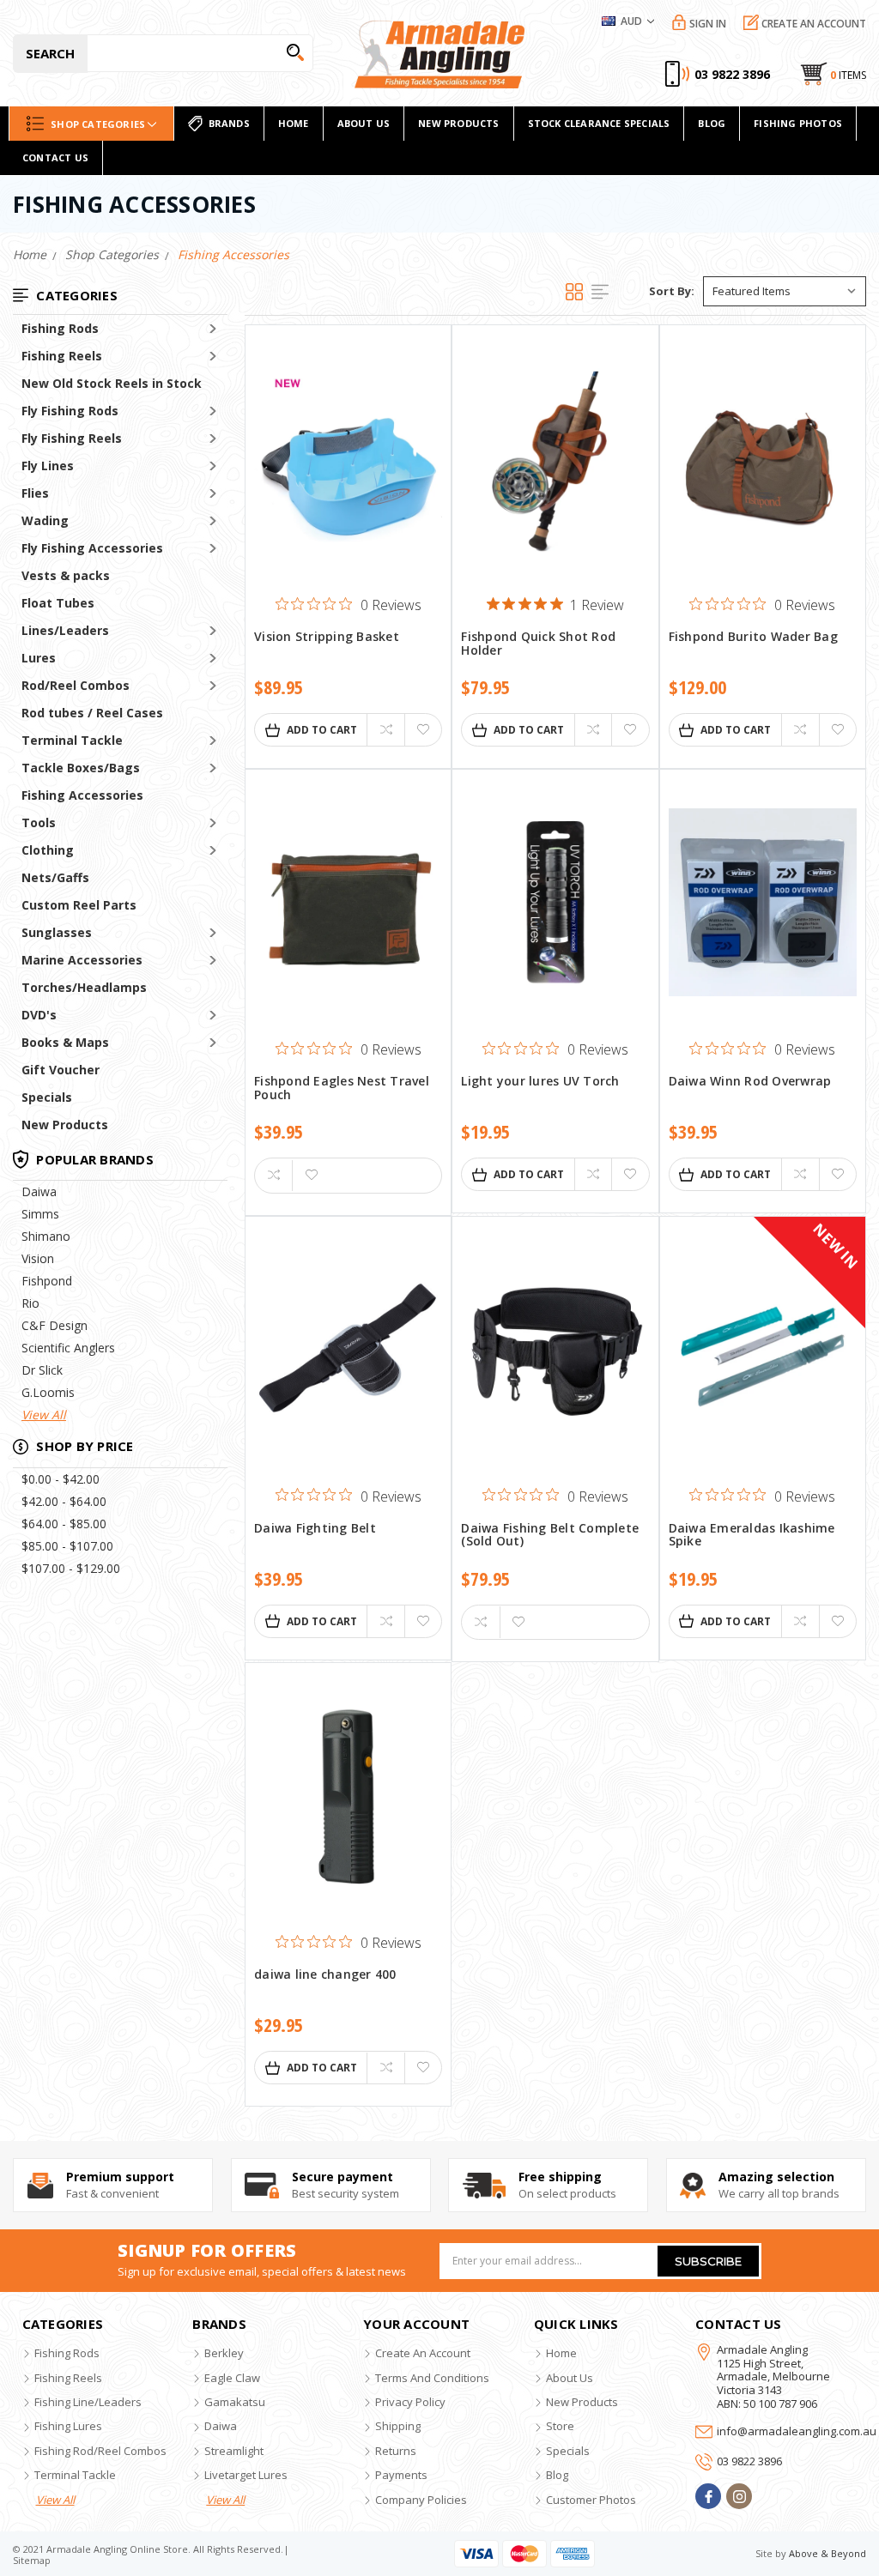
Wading (45, 520)
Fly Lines (48, 466)
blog (557, 2475)
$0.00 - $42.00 (61, 1479)
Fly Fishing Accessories (92, 548)
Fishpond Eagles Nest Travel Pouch (342, 1088)
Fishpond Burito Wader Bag (753, 637)
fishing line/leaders (88, 2402)
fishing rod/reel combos (100, 2451)
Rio (30, 1303)
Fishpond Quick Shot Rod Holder (538, 644)
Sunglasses (57, 932)
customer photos (591, 2500)
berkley (224, 2353)
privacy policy (410, 2402)
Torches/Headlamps (84, 987)
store (560, 2426)
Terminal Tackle (72, 740)
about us (570, 2378)
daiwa (221, 2426)
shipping (398, 2426)
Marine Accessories (82, 960)
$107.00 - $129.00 (71, 1568)
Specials (47, 1097)
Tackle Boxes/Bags (81, 768)
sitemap (32, 2560)
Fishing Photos (798, 123)
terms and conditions (432, 2378)
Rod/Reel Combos (76, 685)
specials (568, 2451)
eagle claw (232, 2378)
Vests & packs (66, 575)
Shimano (46, 1236)
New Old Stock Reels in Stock (112, 383)
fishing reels (68, 2378)
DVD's (39, 1015)
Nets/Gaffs (55, 877)
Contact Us (55, 157)
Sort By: (672, 291)
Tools (39, 822)
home (294, 123)
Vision (38, 1258)
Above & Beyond (827, 2553)
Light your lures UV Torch (540, 1082)
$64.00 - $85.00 (64, 1524)
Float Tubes (58, 603)
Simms (40, 1214)
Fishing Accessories (82, 795)
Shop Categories (98, 124)
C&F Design (55, 1325)
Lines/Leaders (65, 630)
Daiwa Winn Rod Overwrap (750, 1082)
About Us (364, 123)
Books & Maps (65, 1042)
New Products (65, 1125)
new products (458, 123)
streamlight (234, 2451)
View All (44, 1415)
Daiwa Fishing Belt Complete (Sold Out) (550, 1535)
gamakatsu (235, 2402)
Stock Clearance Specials (599, 123)
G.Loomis (48, 1392)
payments (401, 2475)
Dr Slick (42, 1370)
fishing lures (68, 2426)
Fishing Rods (60, 328)
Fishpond (47, 1281)
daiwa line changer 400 (325, 1975)
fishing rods (67, 2353)
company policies (421, 2500)
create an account (423, 2353)
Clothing (48, 850)
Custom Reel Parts (79, 905)
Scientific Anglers (68, 1348)
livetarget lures (246, 2475)
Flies (35, 493)
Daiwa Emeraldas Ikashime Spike (752, 1535)
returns (396, 2451)
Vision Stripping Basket (327, 637)
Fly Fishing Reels (72, 438)
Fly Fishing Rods (70, 411)
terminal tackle (75, 2475)
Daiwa (39, 1191)
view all (55, 2500)
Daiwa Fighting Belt (315, 1529)
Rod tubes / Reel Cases (92, 713)
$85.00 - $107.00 (67, 1546)
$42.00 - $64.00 (64, 1501)
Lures (39, 658)
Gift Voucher (61, 1070)
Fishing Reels (62, 356)
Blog (712, 123)
